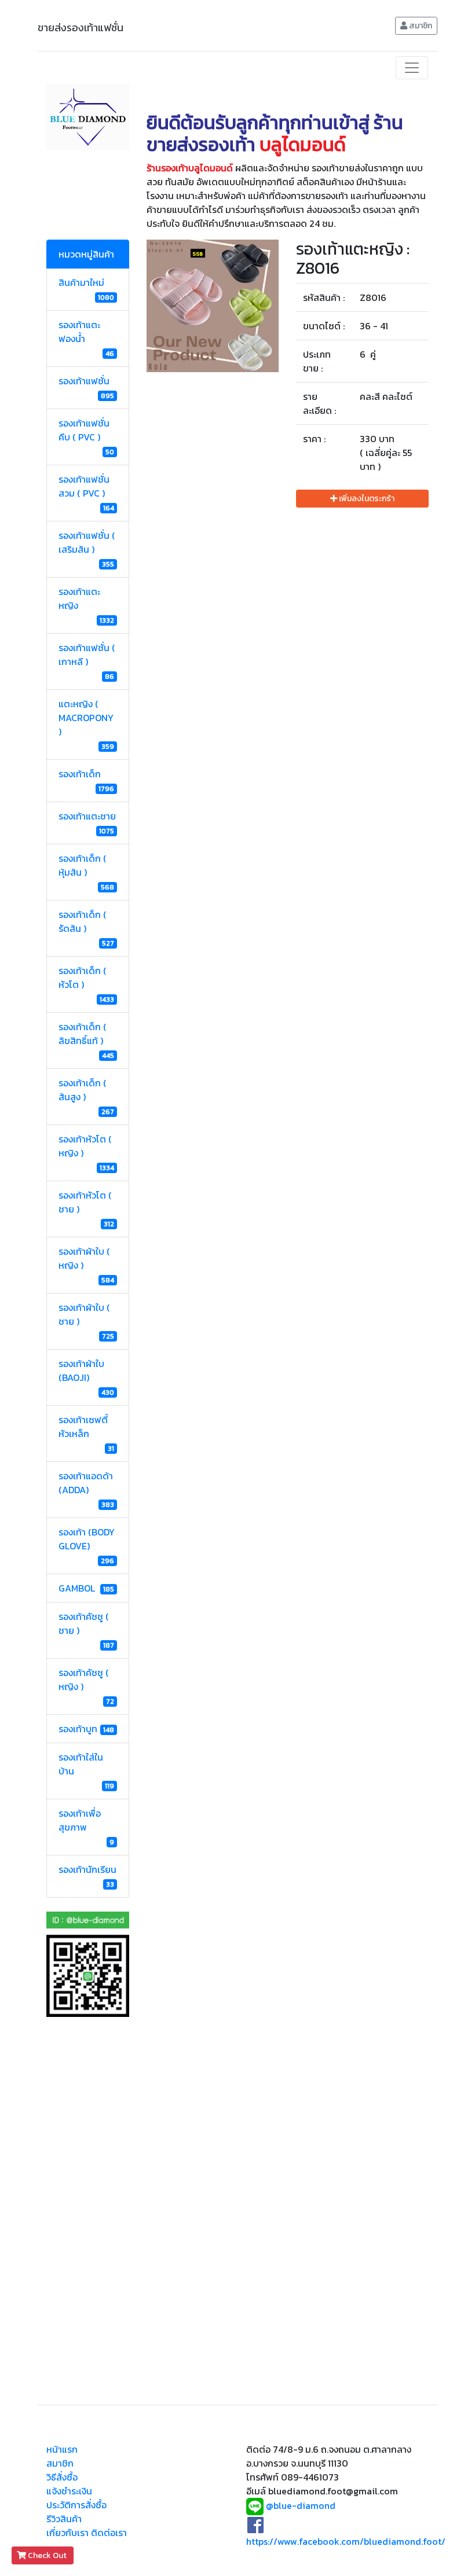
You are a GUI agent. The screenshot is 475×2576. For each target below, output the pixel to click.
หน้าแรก (62, 2449)
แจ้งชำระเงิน (69, 2491)
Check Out (47, 2555)
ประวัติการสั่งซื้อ (76, 2505)
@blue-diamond (301, 2505)
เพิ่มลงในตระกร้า (366, 499)
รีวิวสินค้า (64, 2519)
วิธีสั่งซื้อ (62, 2477)
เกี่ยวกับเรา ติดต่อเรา (87, 2533)
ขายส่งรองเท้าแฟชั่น (81, 27)
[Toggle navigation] (412, 68)
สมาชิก (420, 26)
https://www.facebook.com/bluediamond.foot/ (346, 2541)
